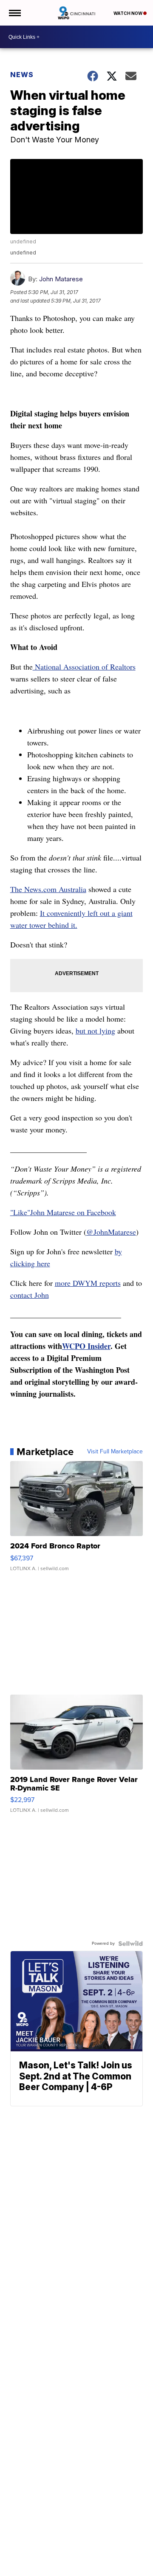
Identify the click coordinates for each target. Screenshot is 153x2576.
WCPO (74, 1346)
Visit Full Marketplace (115, 1452)
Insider (98, 1346)
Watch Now (128, 13)
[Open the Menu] (14, 13)
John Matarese (61, 279)
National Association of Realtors (84, 667)
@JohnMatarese (111, 1232)
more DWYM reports (88, 1283)
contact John (30, 1295)
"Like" (20, 1212)
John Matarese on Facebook (73, 1212)
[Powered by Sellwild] (130, 1944)
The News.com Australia (48, 889)
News (22, 75)
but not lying (95, 1031)
